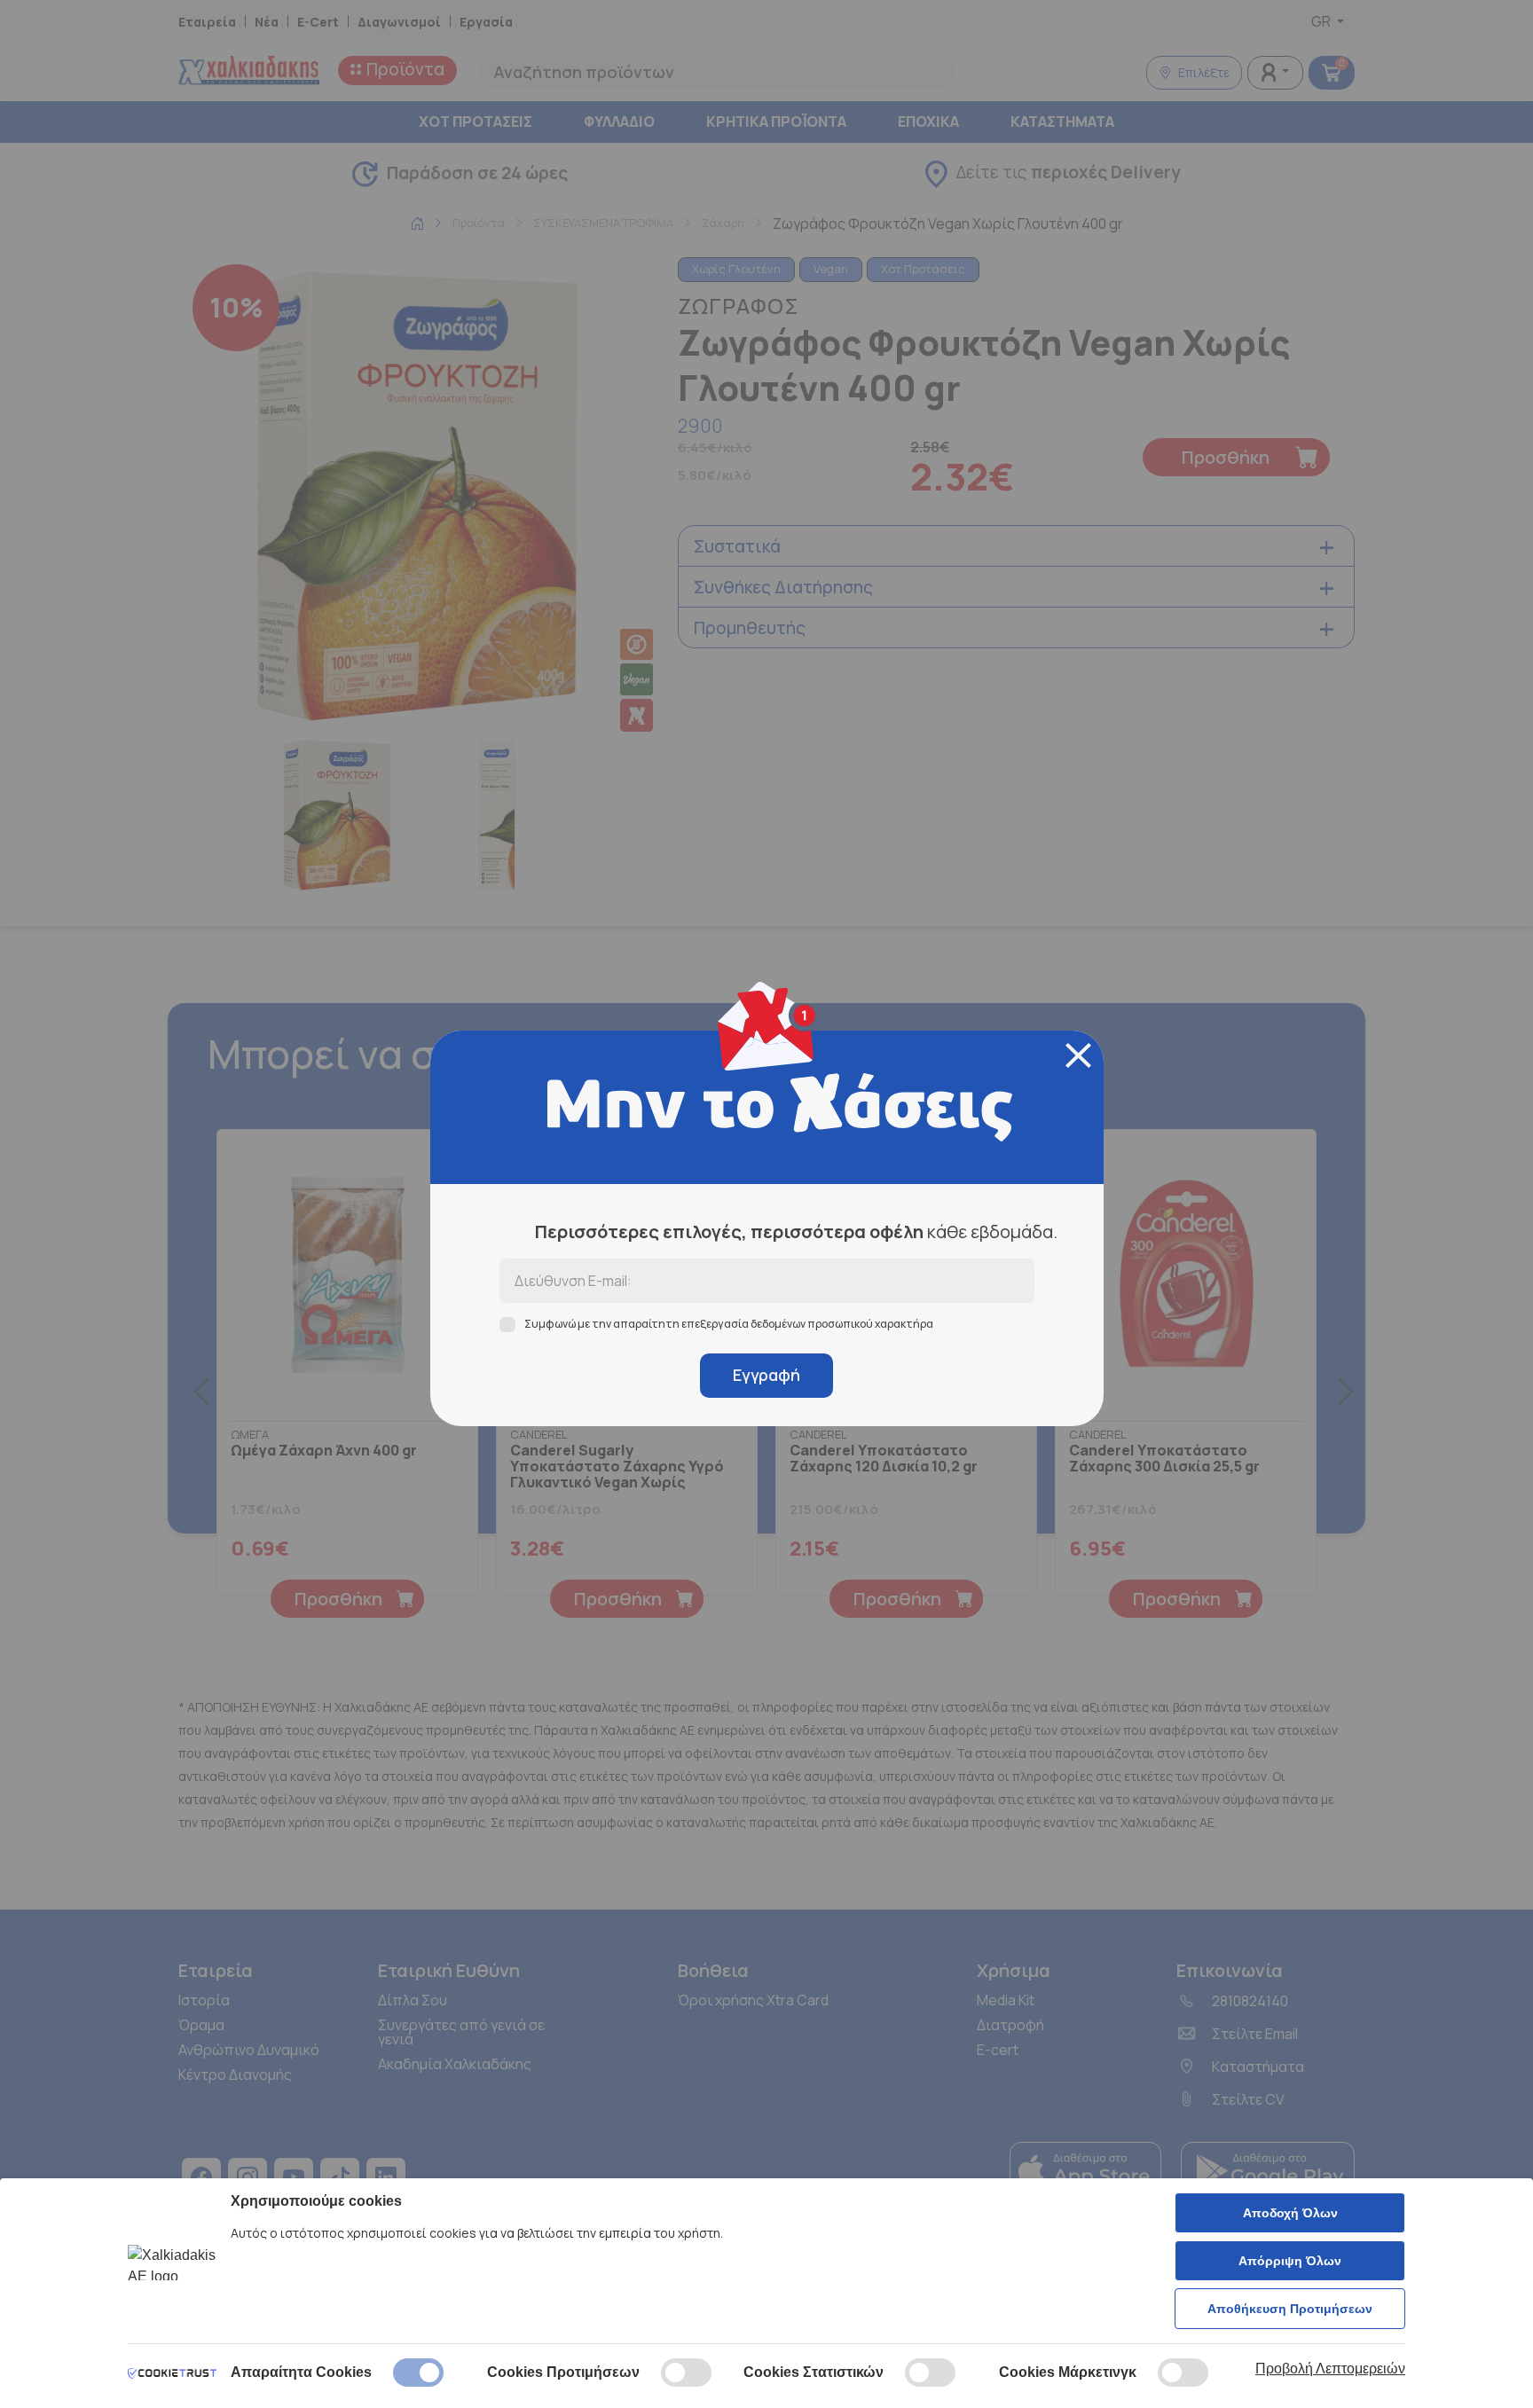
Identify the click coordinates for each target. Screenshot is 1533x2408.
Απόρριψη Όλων (1290, 2261)
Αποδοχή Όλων (1290, 2213)
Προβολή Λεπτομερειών (1330, 2369)
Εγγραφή (766, 1375)
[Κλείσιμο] (1078, 1055)
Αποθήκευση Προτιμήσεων (1290, 2309)
